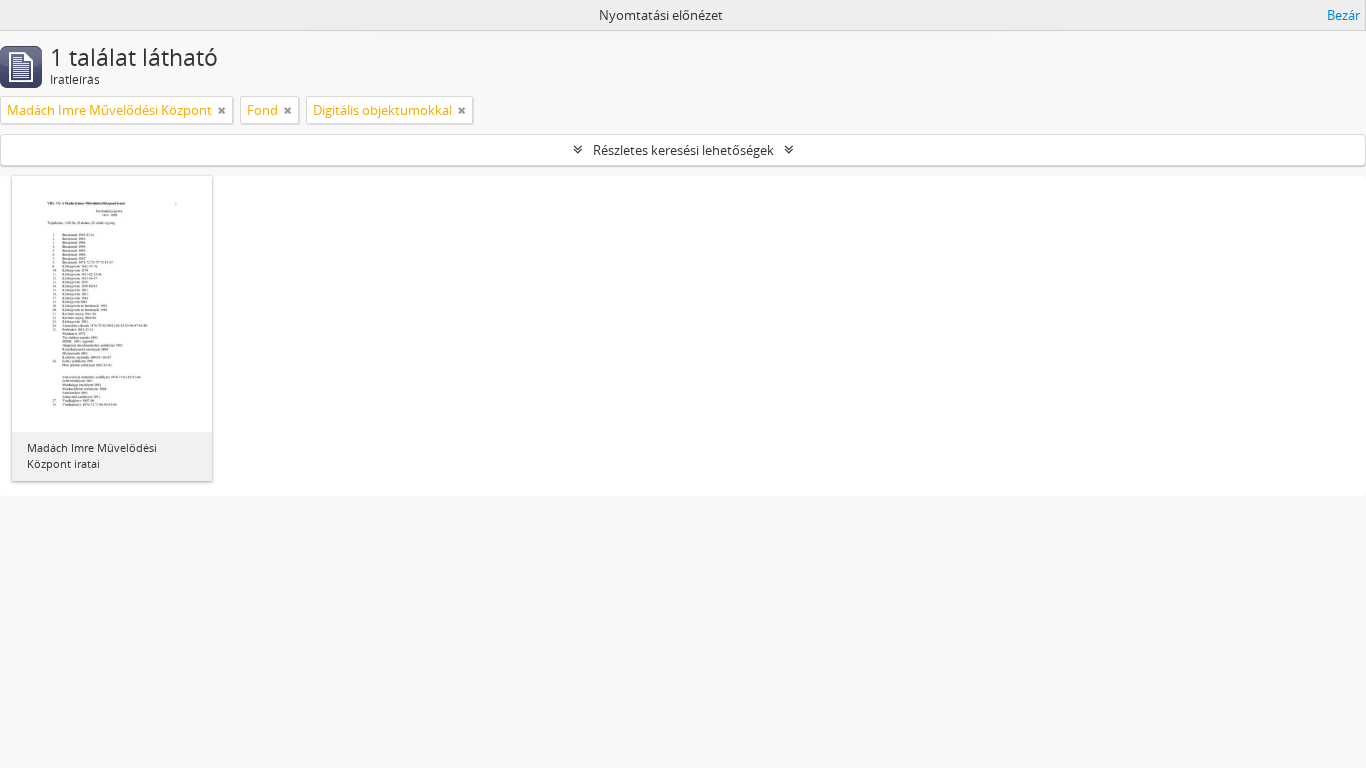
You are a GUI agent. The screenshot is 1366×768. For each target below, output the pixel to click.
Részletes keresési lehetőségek (683, 150)
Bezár (1343, 15)
